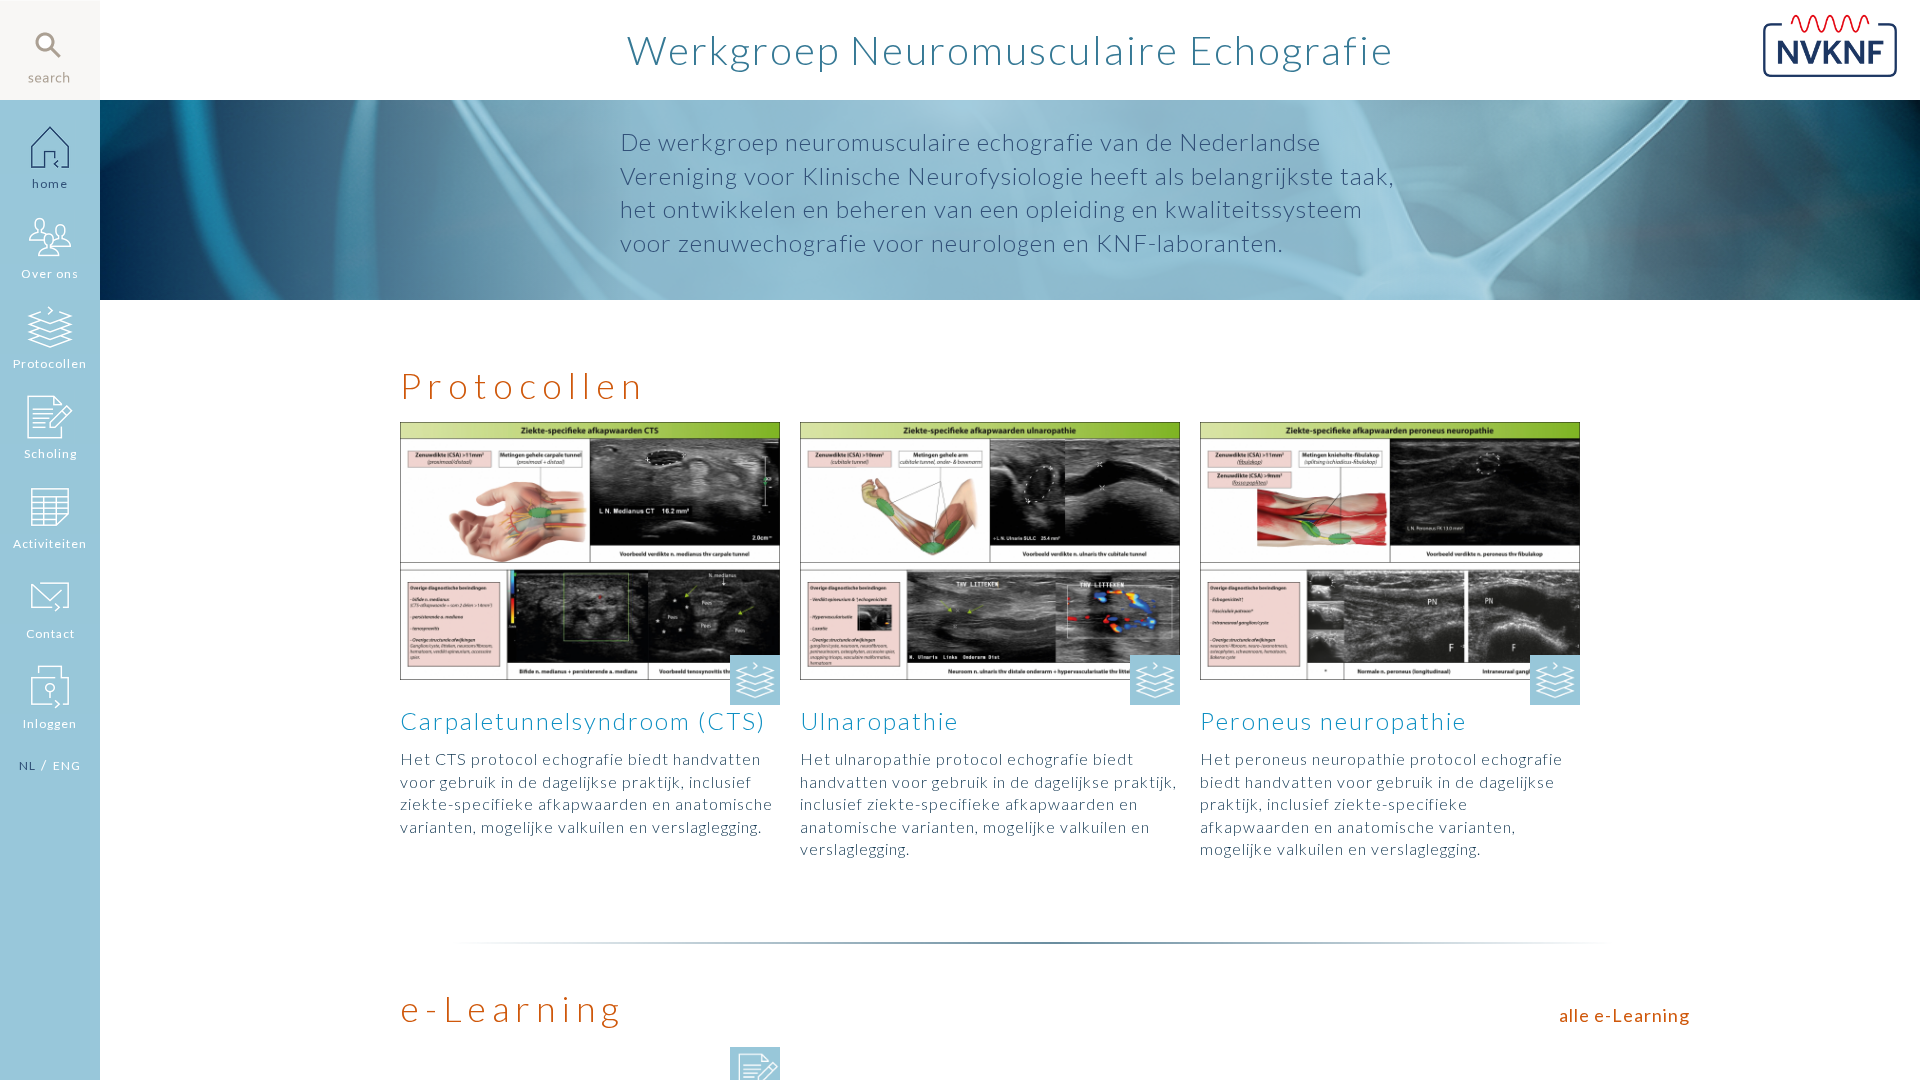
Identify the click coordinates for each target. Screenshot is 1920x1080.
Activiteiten (50, 543)
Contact (50, 633)
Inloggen (50, 723)
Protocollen (50, 363)
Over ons (50, 273)
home (50, 183)
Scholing (50, 453)
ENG (67, 765)
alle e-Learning (1624, 1015)
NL (27, 765)
